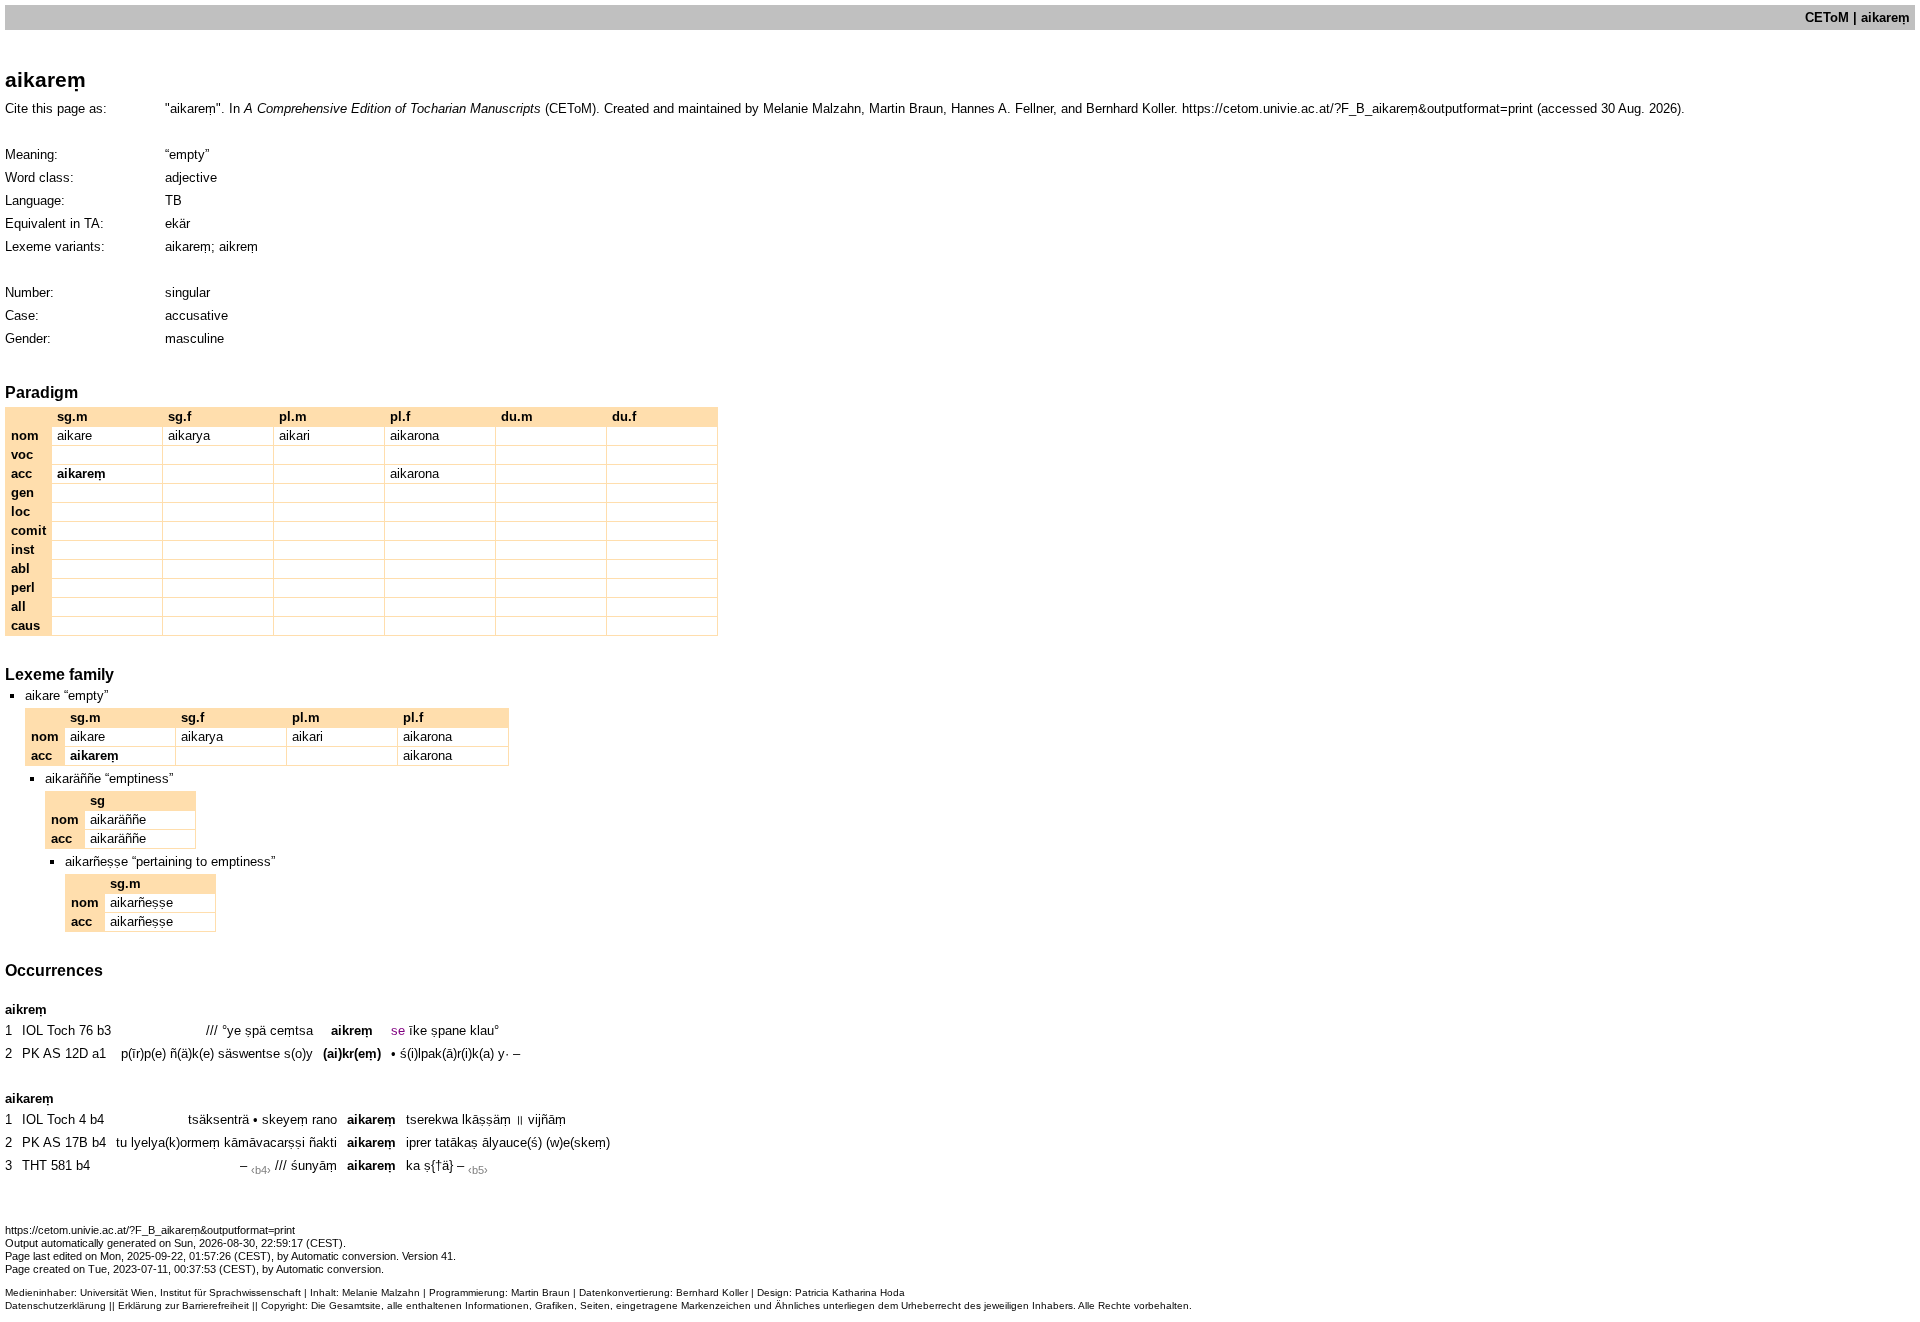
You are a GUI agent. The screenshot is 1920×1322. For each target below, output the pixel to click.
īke (418, 1030)
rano (324, 1119)
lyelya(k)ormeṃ (175, 1142)
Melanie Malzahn (381, 1292)
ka (413, 1165)
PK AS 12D (55, 1053)
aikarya (189, 435)
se (398, 1030)
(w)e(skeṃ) (578, 1142)
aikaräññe (118, 819)
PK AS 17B (55, 1142)
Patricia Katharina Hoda (850, 1292)
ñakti (323, 1142)
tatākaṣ (456, 1142)
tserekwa (432, 1119)
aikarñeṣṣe (141, 902)
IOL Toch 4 (54, 1119)
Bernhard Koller (712, 1292)
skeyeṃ (285, 1119)
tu (121, 1142)
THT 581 (47, 1165)
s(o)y (298, 1053)
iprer (418, 1142)
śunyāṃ (314, 1165)
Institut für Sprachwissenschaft (230, 1292)
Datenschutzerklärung (55, 1305)
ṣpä (255, 1030)
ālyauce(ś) (512, 1142)
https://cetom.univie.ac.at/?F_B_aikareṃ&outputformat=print (1357, 108)
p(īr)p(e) (143, 1053)
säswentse (249, 1053)
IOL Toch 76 (57, 1030)
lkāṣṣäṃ (486, 1119)
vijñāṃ (547, 1119)
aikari (294, 435)
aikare (74, 435)
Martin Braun (540, 1292)
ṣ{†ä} (438, 1165)
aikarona (414, 435)
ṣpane (448, 1030)
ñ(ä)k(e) (192, 1053)
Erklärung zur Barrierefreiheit (183, 1305)
